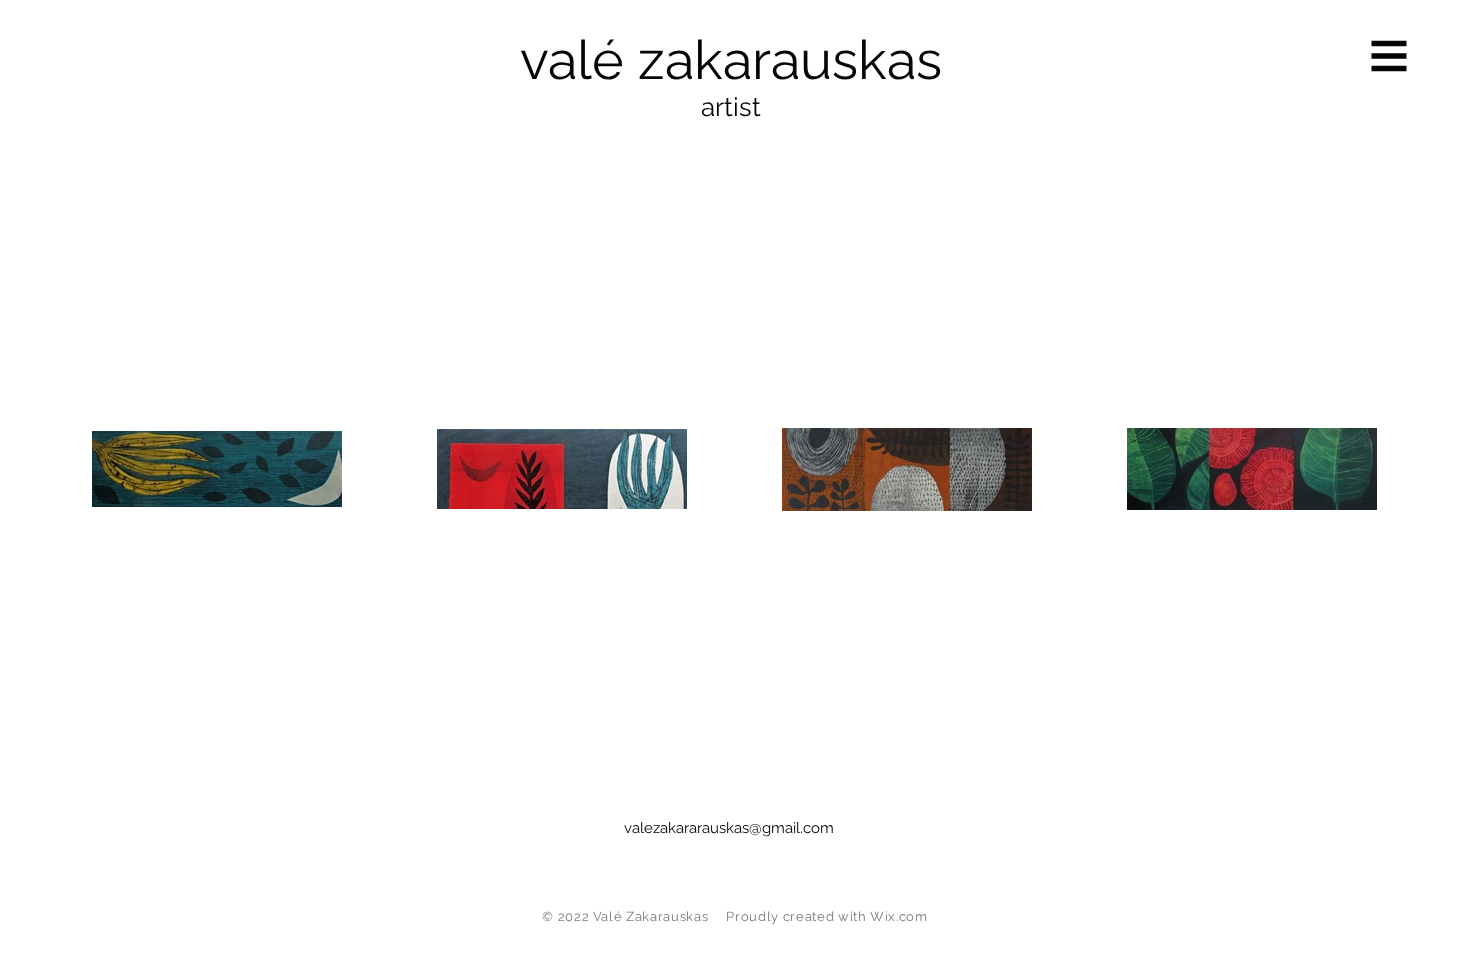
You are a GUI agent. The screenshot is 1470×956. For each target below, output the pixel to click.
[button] (1389, 56)
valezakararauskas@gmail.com (729, 828)
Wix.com (899, 916)
